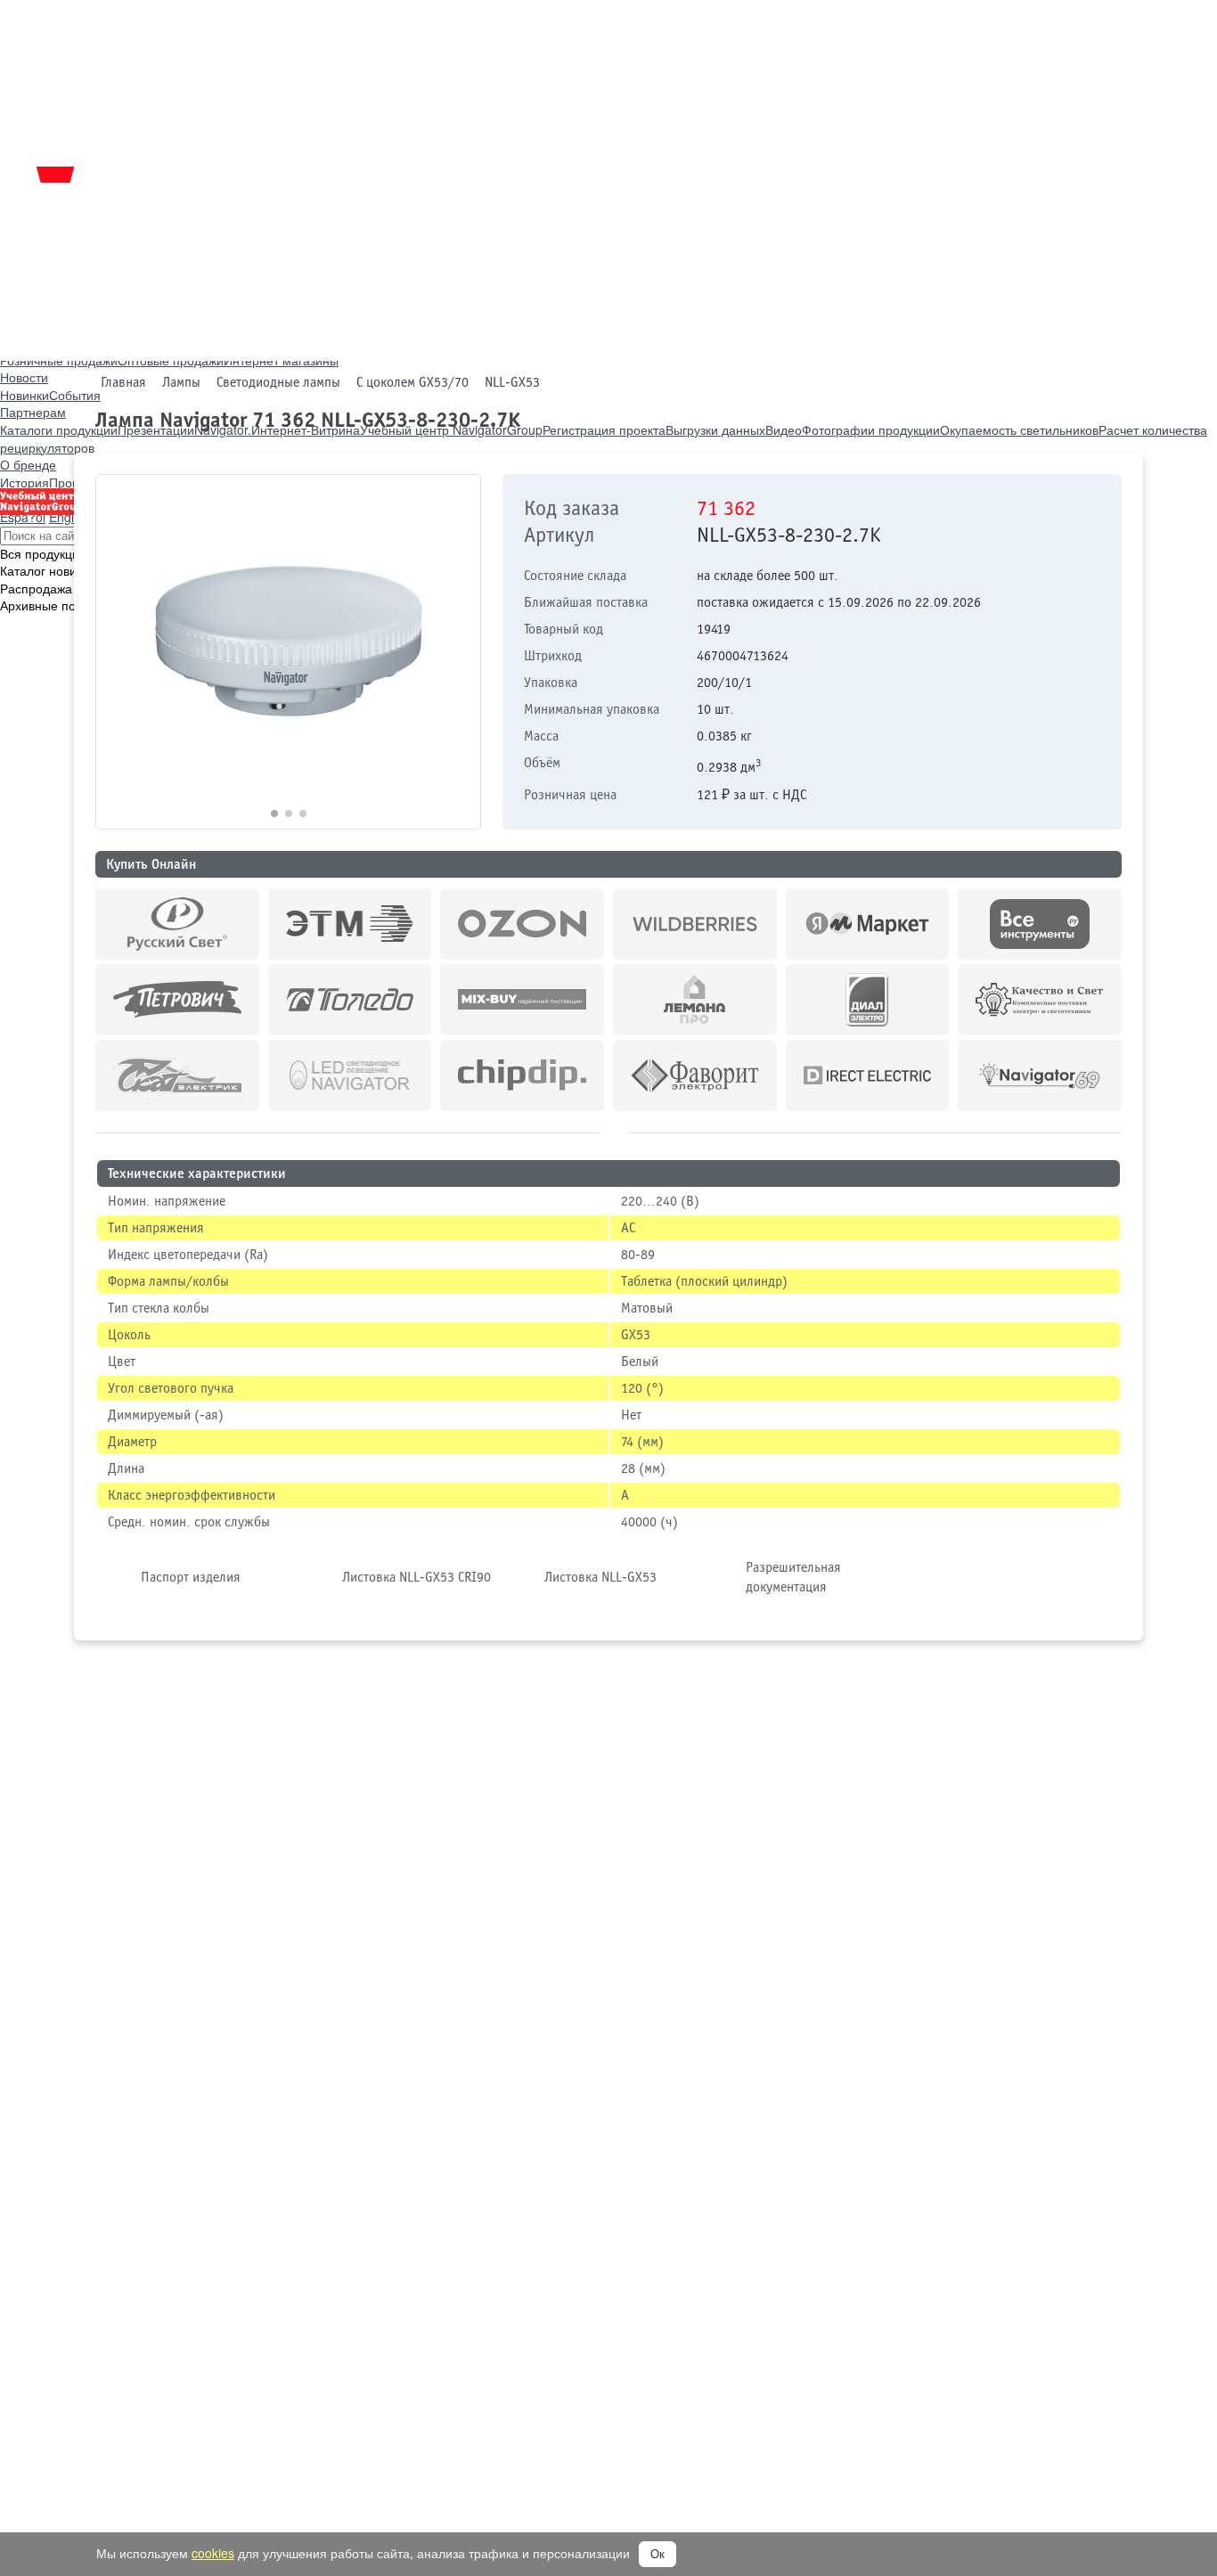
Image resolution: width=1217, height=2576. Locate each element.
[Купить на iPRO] (350, 924)
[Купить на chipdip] (522, 1075)
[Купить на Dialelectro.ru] (868, 1000)
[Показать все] (614, 1130)
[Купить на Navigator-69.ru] (1040, 1075)
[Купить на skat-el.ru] (177, 1075)
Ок (658, 2554)
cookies (213, 2553)
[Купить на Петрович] (177, 1000)
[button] (459, 652)
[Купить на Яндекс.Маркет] (868, 924)
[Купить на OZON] (522, 924)
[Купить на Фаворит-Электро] (695, 1075)
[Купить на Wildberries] (695, 924)
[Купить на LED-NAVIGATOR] (350, 1075)
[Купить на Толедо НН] (350, 1000)
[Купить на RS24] (177, 924)
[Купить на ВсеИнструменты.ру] (1040, 924)
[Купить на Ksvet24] (1040, 1000)
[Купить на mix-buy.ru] (522, 1000)
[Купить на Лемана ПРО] (695, 1000)
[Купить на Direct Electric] (868, 1075)
